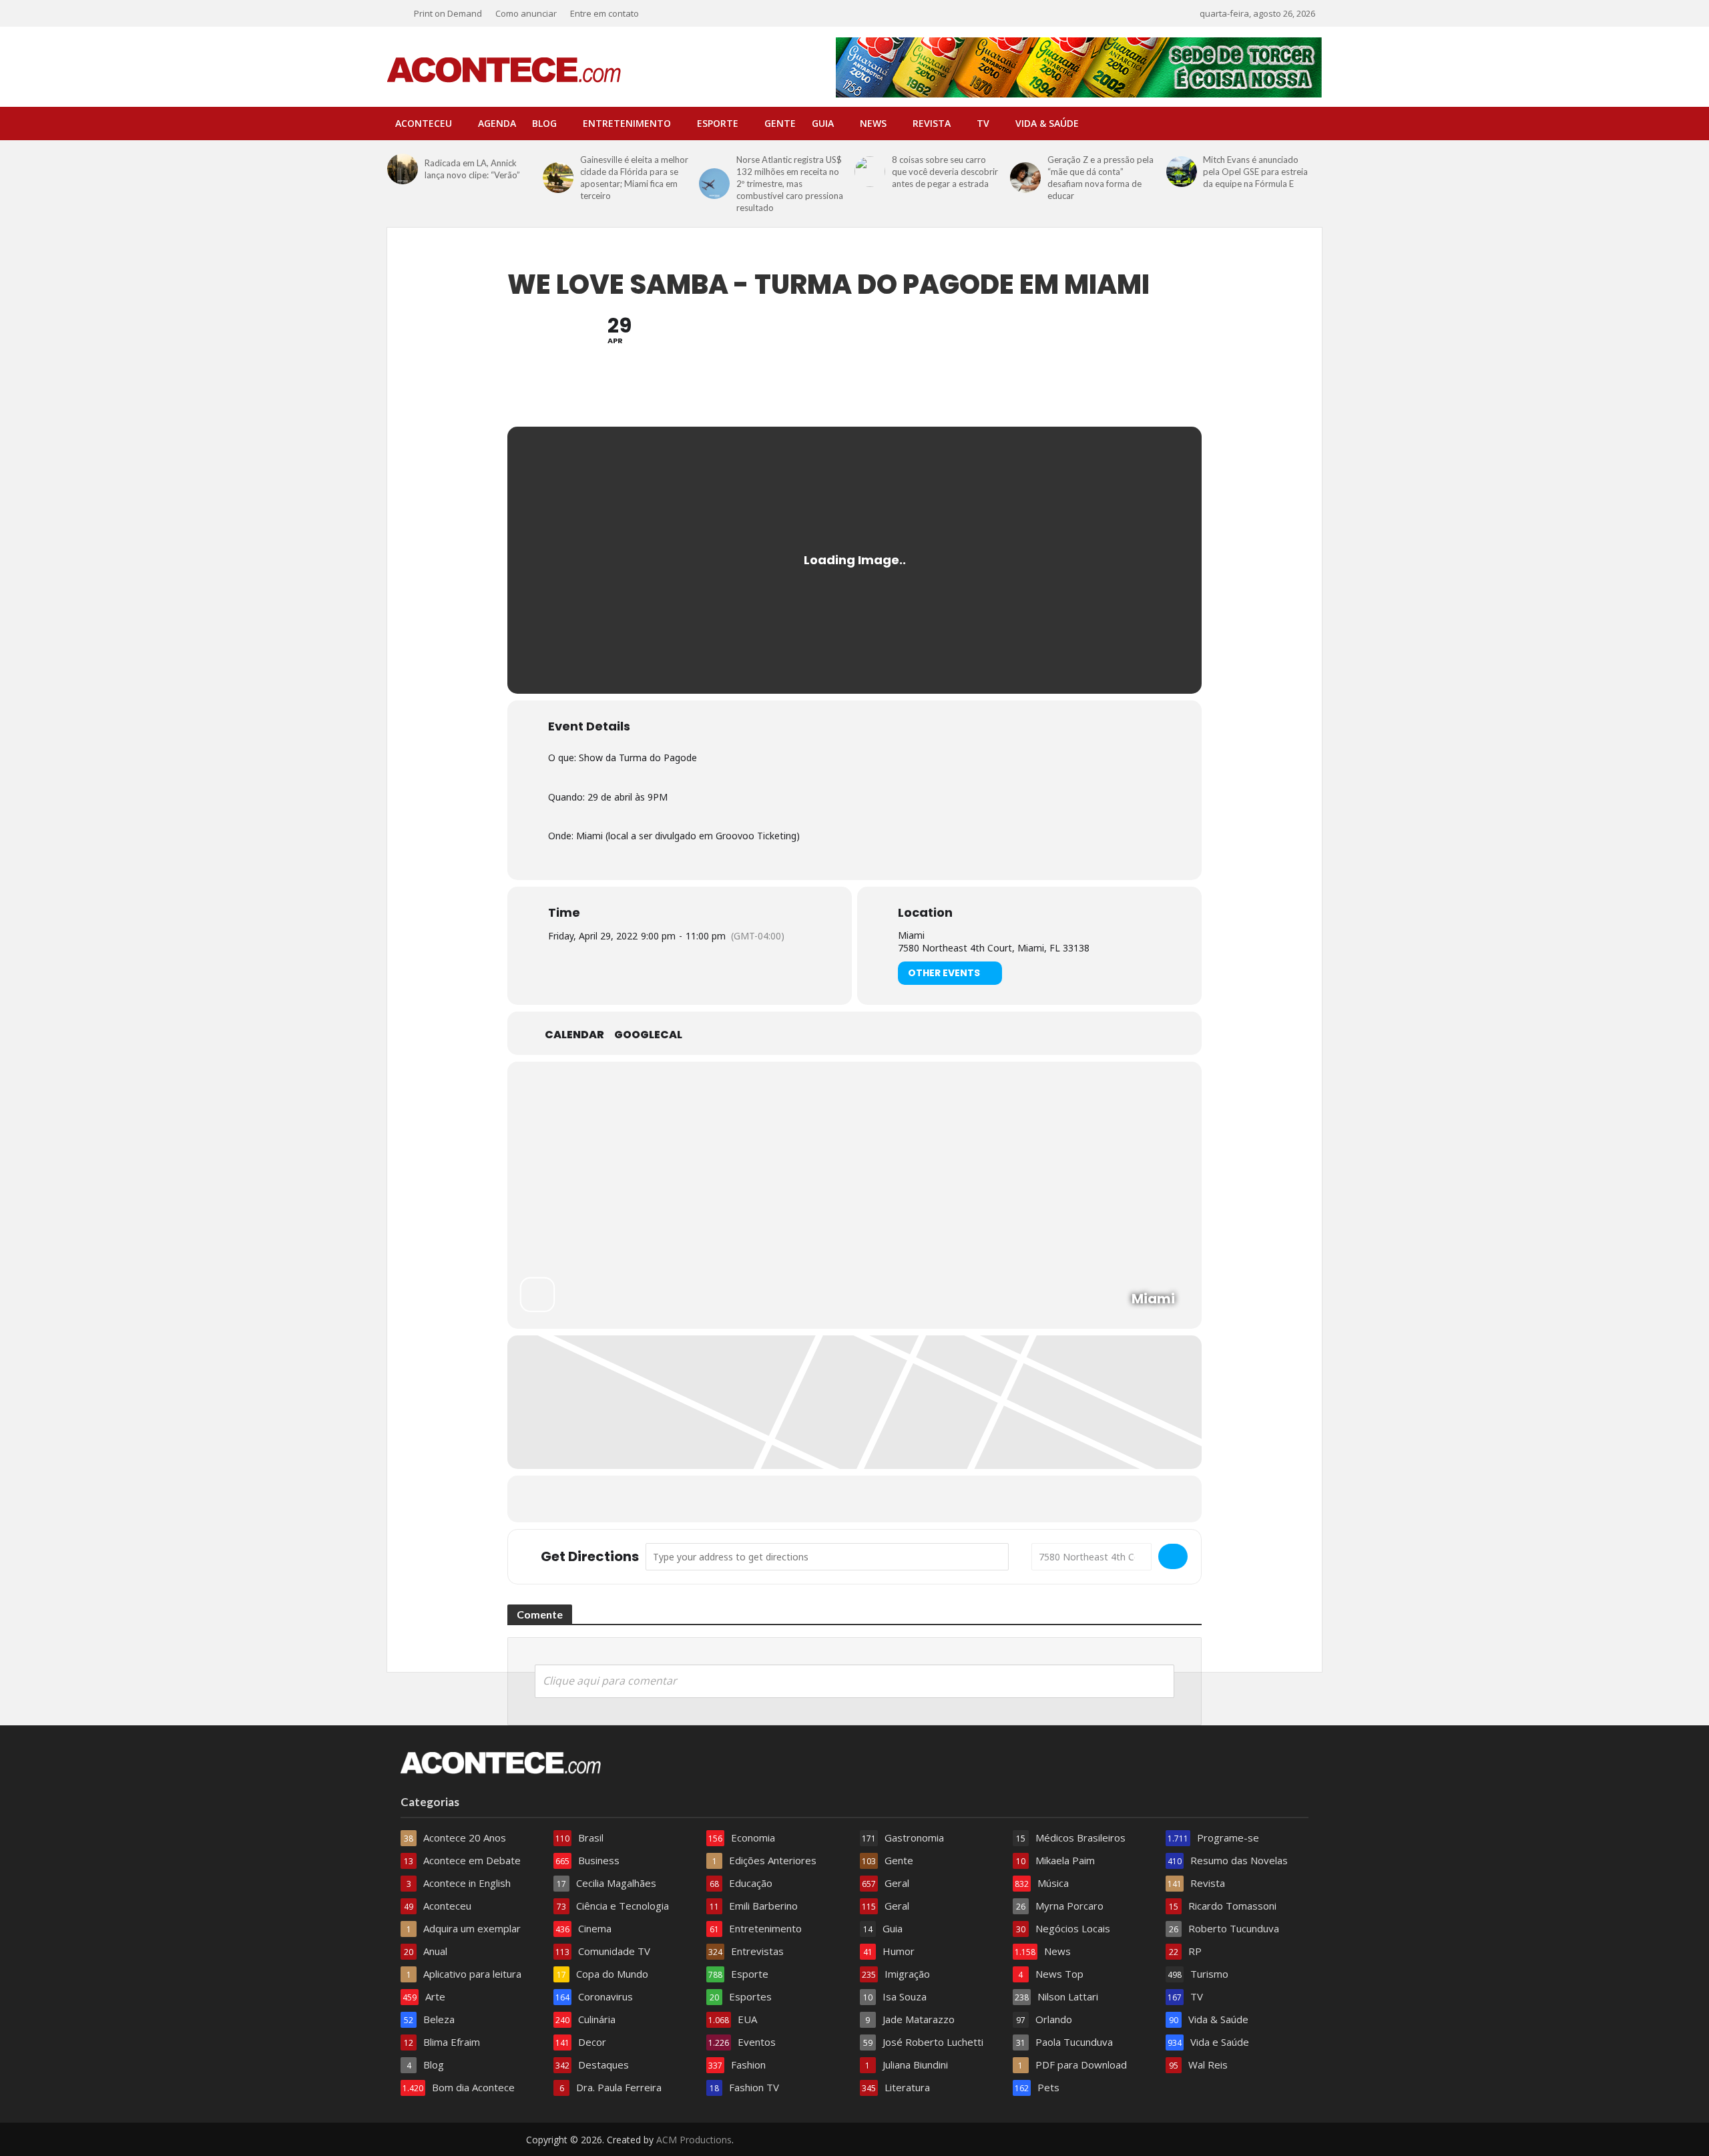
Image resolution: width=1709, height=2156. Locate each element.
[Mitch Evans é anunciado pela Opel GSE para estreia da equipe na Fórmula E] (1182, 172)
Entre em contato (604, 13)
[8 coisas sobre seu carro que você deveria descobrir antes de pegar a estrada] (870, 172)
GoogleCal (648, 1035)
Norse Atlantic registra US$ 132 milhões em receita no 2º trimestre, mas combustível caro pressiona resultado (790, 184)
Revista (932, 123)
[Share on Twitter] (821, 1499)
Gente (780, 123)
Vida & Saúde (1047, 123)
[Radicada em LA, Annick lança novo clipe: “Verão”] (403, 169)
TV (983, 123)
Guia (823, 123)
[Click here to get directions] (1173, 1556)
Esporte (718, 123)
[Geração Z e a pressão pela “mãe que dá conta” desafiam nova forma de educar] (1025, 178)
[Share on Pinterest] (888, 1499)
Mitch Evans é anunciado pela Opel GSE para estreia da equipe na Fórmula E (1255, 172)
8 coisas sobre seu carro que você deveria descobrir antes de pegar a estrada (945, 172)
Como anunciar (526, 13)
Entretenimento (627, 123)
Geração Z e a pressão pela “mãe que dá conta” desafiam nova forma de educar (1101, 178)
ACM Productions (694, 2140)
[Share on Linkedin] (854, 1499)
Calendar (574, 1035)
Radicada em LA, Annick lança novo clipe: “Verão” (472, 169)
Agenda (497, 123)
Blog (544, 123)
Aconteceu (424, 123)
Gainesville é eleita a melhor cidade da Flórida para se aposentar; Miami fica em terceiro (634, 178)
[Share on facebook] (788, 1499)
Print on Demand (448, 13)
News (873, 123)
